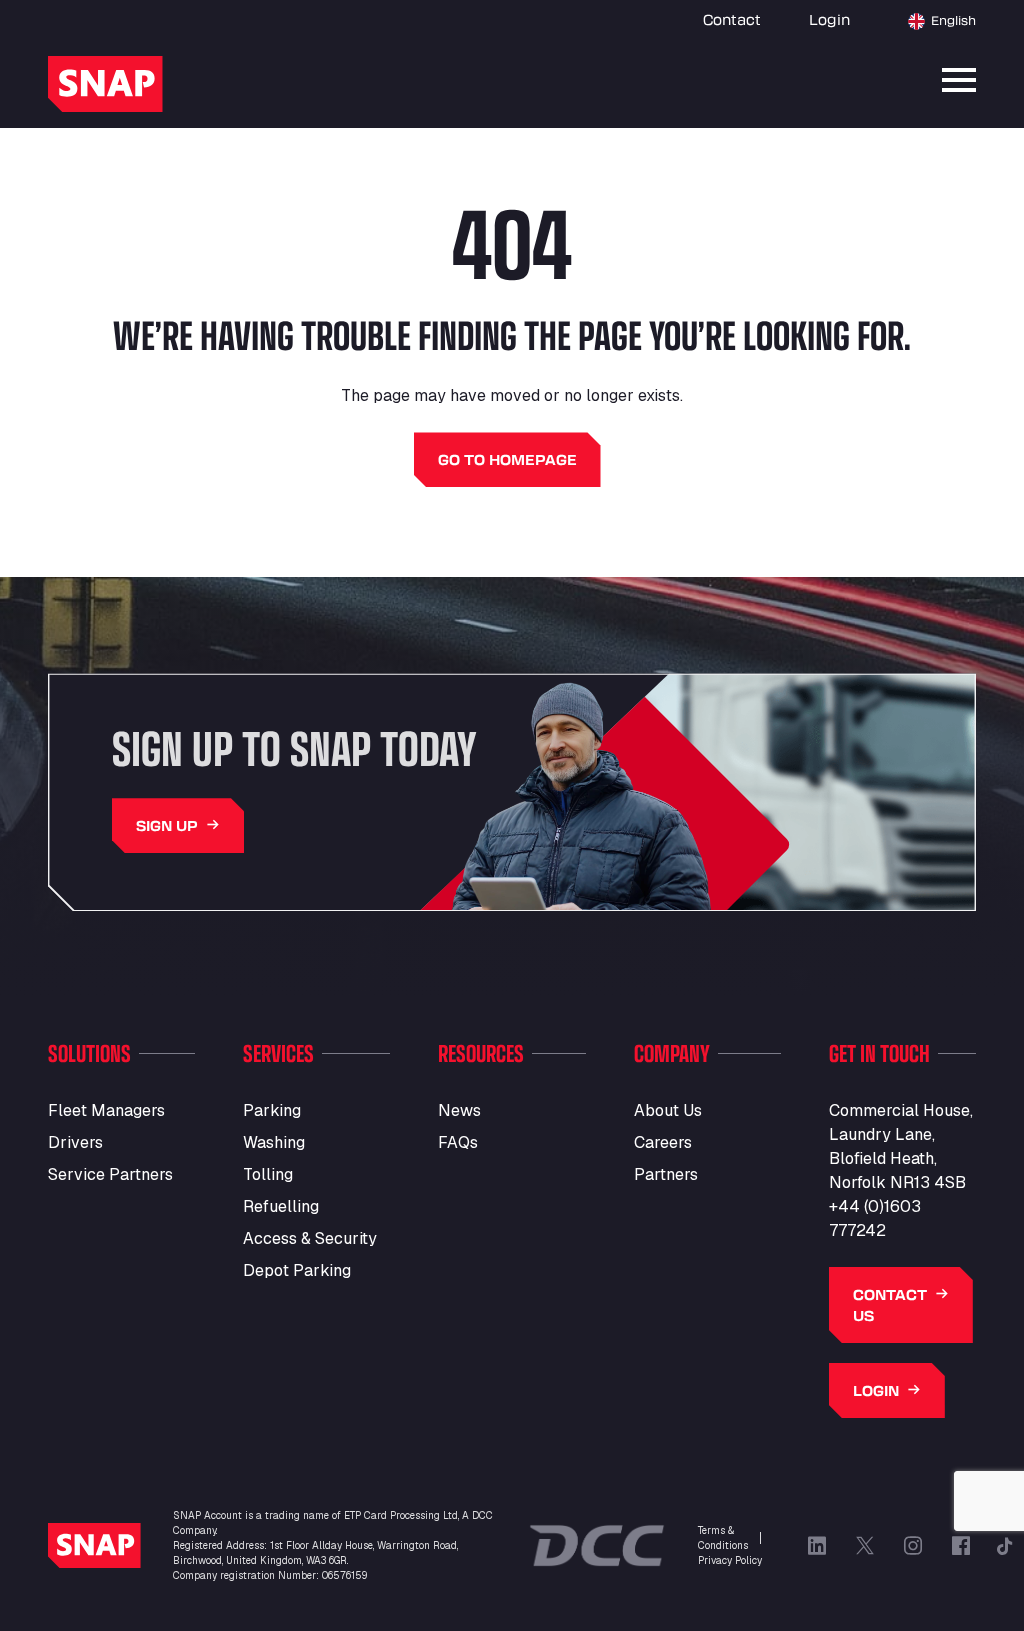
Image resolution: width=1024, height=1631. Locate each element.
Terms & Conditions (723, 1538)
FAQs (458, 1142)
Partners (666, 1174)
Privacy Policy (730, 1560)
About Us (668, 1110)
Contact (732, 19)
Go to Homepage (507, 459)
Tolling (268, 1174)
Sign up (167, 825)
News (459, 1110)
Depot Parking (297, 1270)
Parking (272, 1110)
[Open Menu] (959, 80)
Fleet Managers (106, 1110)
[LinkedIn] (817, 1546)
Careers (663, 1142)
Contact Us (890, 1305)
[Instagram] (913, 1546)
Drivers (75, 1142)
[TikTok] (1005, 1546)
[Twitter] (865, 1546)
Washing (274, 1142)
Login (829, 19)
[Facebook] (961, 1546)
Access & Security (310, 1238)
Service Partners (110, 1174)
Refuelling (281, 1206)
